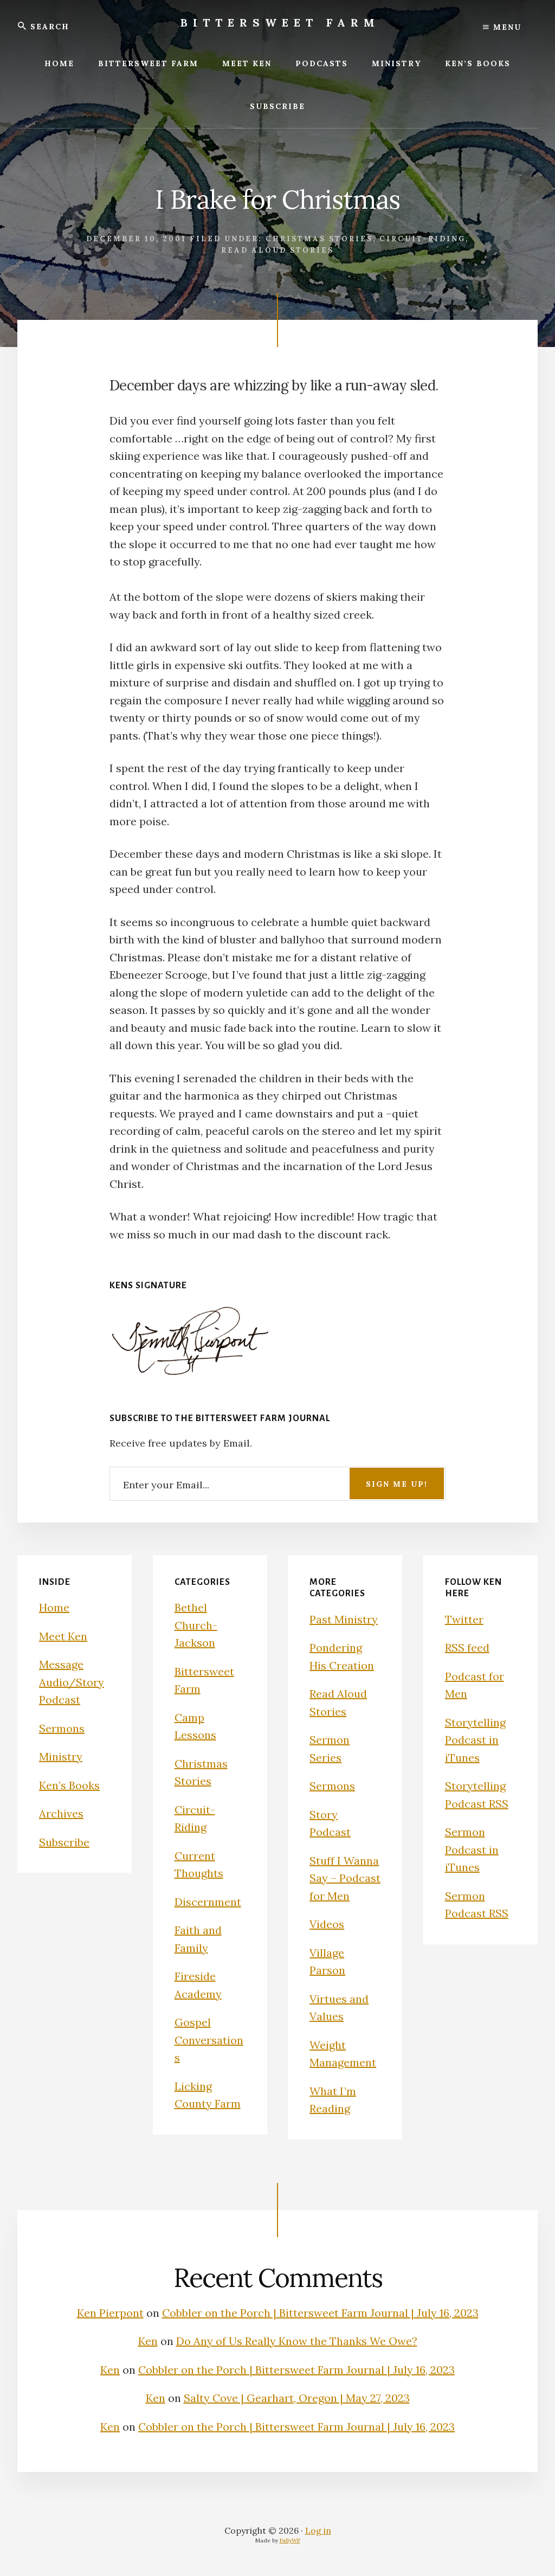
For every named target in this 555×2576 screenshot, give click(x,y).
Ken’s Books (69, 1785)
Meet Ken (63, 1636)
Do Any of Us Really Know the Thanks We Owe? (297, 2341)
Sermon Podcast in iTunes (472, 1849)
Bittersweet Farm (280, 23)
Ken (148, 2341)
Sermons (62, 1728)
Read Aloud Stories (277, 250)
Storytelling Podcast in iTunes (475, 1740)
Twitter (464, 1619)
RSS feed (467, 1647)
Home (54, 1607)
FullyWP (290, 2540)
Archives (61, 1813)
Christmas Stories (319, 239)
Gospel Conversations (209, 2040)
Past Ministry (344, 1619)
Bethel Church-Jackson (196, 1625)
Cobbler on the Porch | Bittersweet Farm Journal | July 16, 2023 (320, 2313)
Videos (327, 1924)
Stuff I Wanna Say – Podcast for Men (345, 1878)
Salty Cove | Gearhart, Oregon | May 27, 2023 (297, 2398)
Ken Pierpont (110, 2313)
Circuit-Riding (422, 239)
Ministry (61, 1756)
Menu (506, 27)
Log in (318, 2530)
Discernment (208, 1902)
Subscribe (64, 1842)
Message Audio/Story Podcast (72, 1682)
